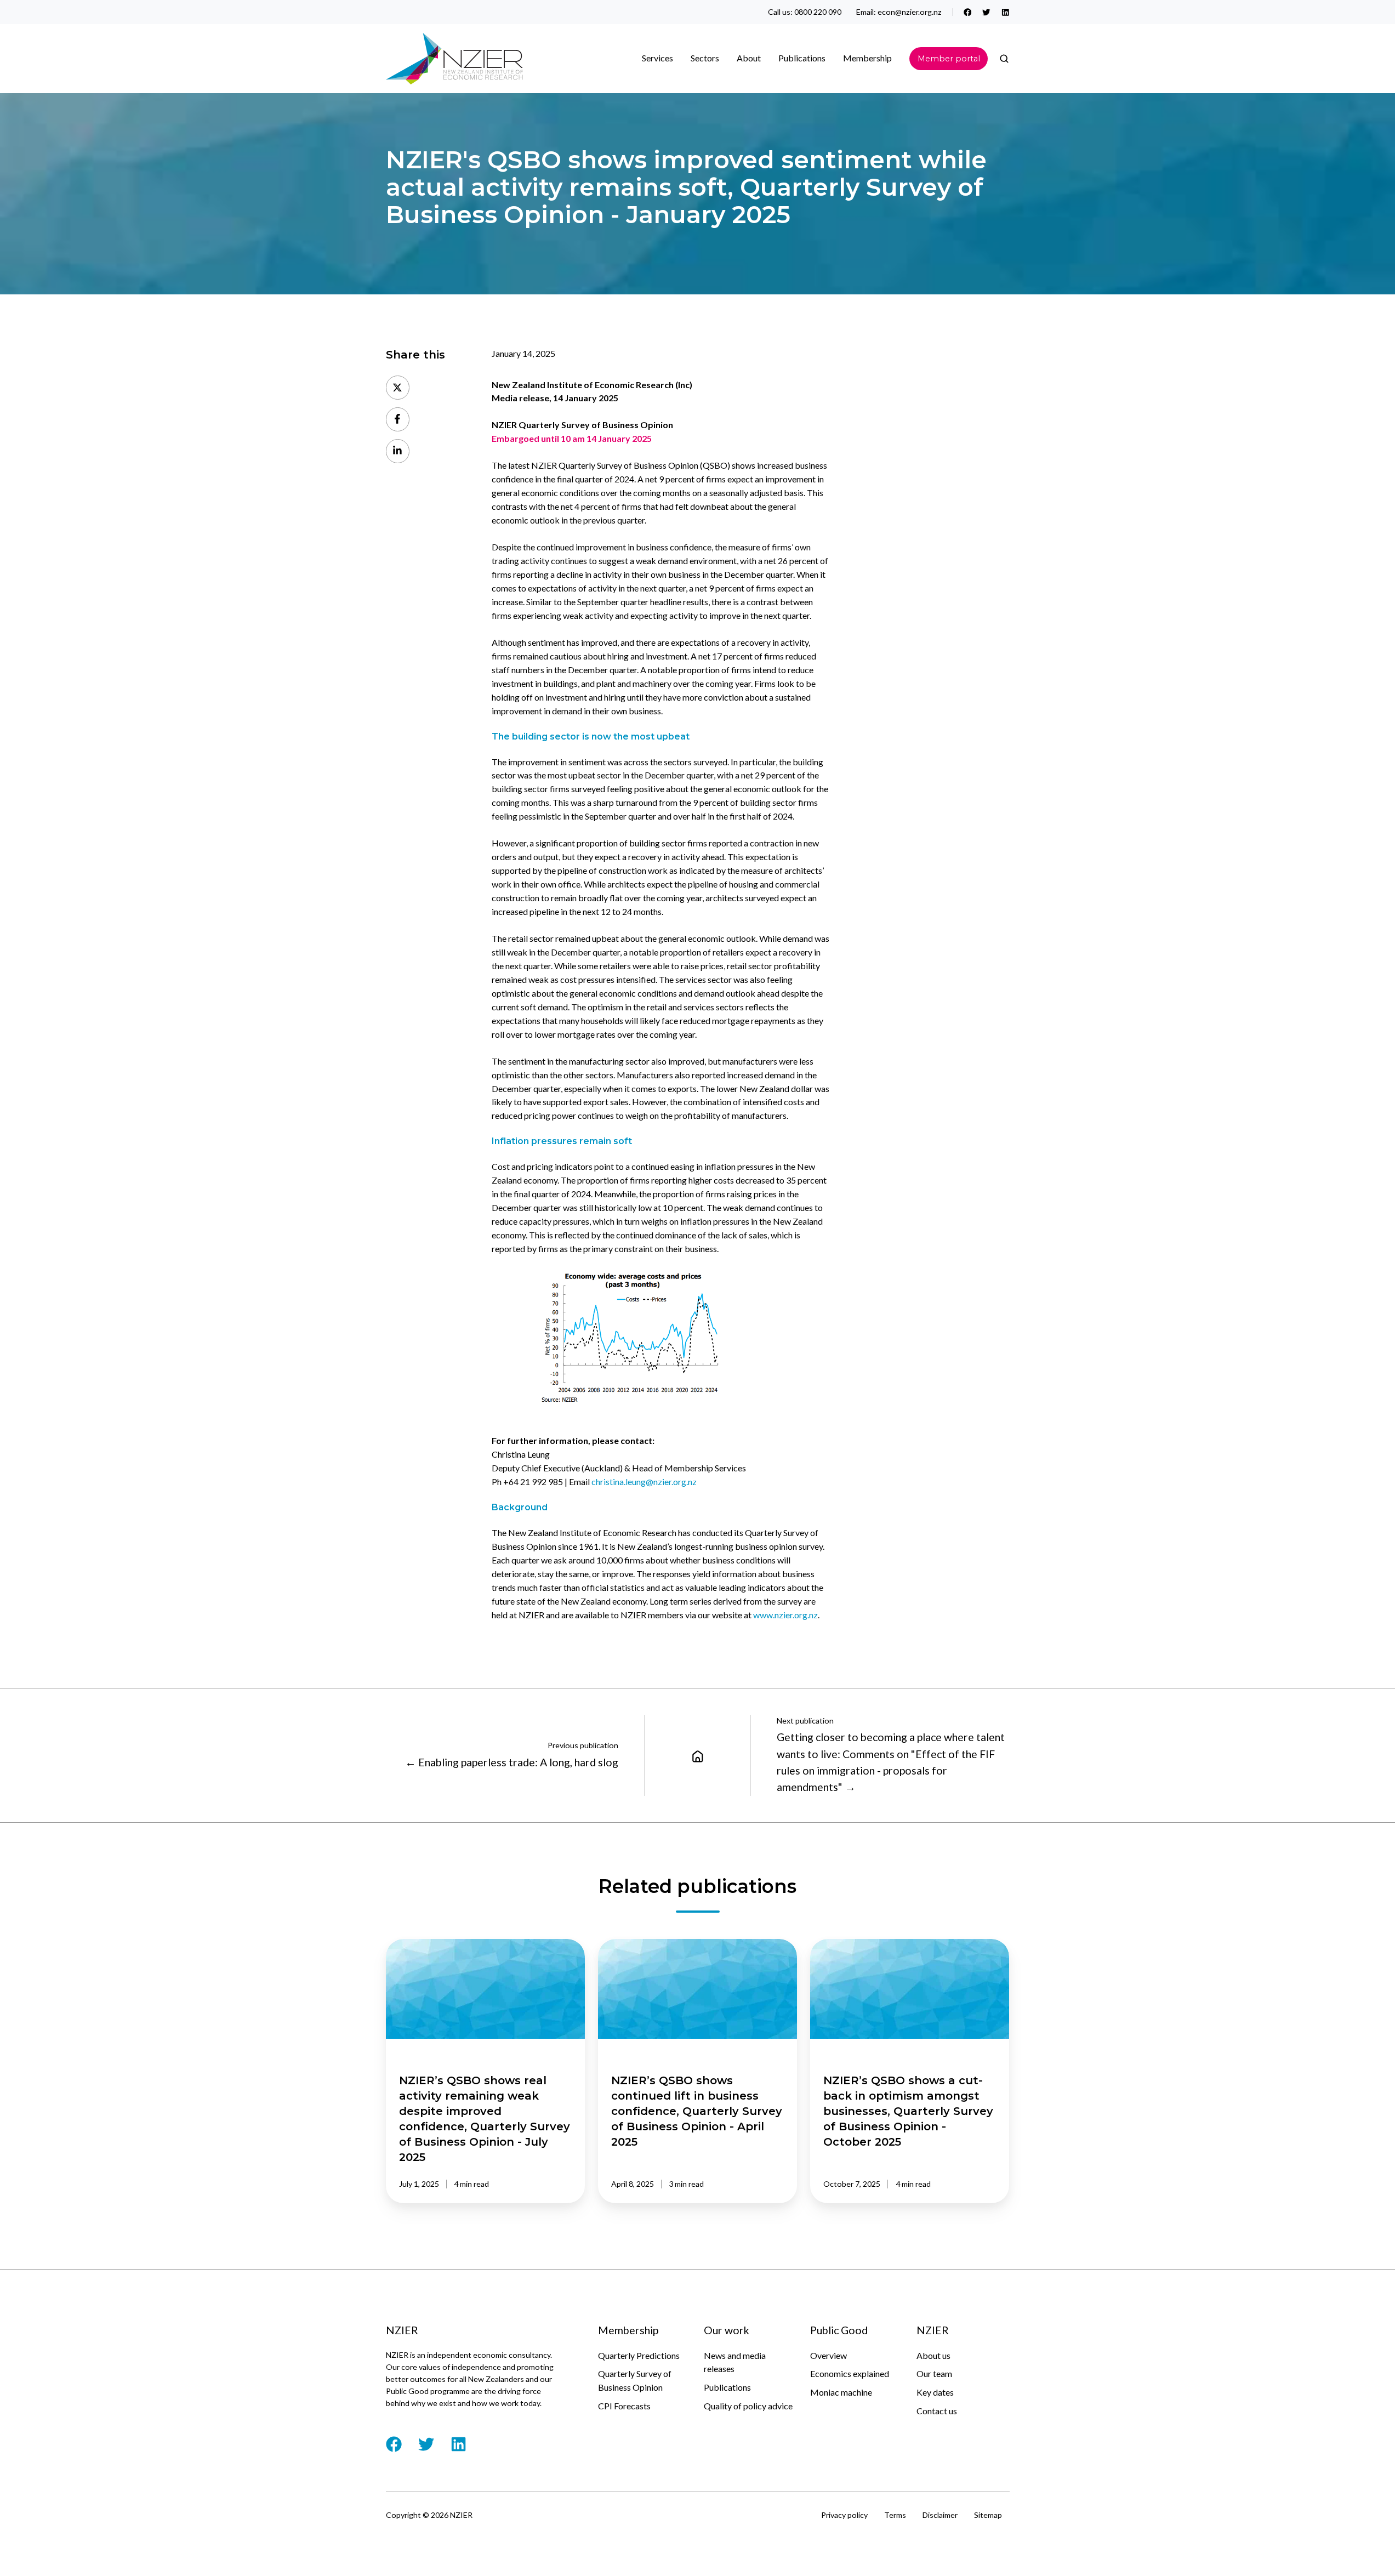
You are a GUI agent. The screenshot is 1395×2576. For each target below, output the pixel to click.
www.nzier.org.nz (785, 1615)
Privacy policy (844, 2515)
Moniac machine (841, 2392)
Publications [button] (802, 58)
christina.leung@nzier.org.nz (645, 1482)
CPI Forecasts (624, 2406)
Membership (867, 58)
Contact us (937, 2411)
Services (657, 58)
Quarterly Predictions (639, 2355)
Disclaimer (940, 2515)
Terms (895, 2515)
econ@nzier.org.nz (910, 12)
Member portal (949, 59)
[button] (1004, 59)
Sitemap (988, 2515)
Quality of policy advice (748, 2406)
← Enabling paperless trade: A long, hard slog (512, 1762)
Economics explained (850, 2373)
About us (933, 2355)
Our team (934, 2373)
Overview (829, 2355)
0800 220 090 (818, 12)
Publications (727, 2387)
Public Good (839, 2330)
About (749, 58)
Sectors (705, 58)
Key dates (935, 2392)
